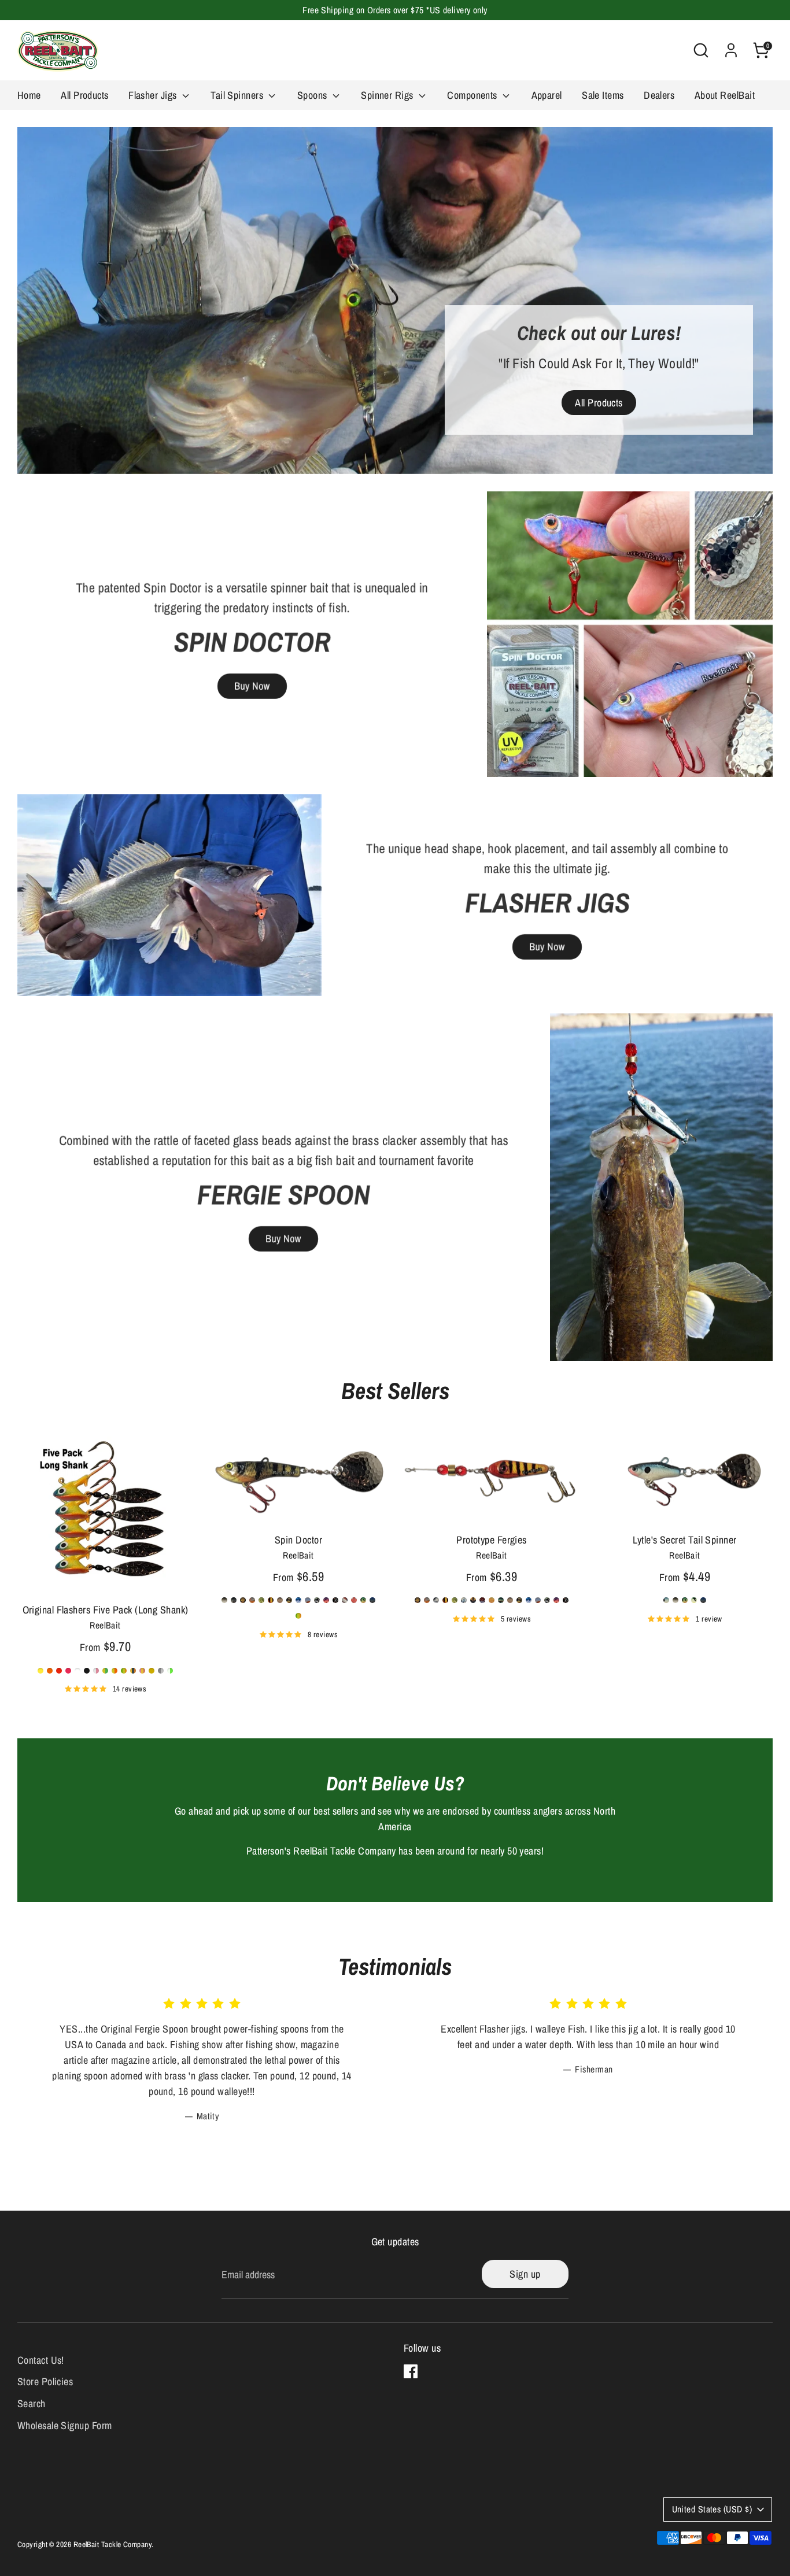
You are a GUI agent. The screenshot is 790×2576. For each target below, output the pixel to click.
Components (473, 95)
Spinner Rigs (388, 95)
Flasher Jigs (154, 95)
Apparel (547, 95)
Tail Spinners (238, 95)
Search (32, 2403)
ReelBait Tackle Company (112, 2544)
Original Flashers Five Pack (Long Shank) (106, 1610)
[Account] (731, 50)
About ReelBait (725, 95)
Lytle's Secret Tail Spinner (684, 1540)
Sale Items (603, 95)
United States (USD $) (712, 2509)
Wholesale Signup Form (64, 2425)
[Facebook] (411, 2371)
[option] (395, 301)
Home (29, 95)
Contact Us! (41, 2360)
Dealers (659, 95)
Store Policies (45, 2381)
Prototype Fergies (492, 1540)
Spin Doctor (298, 1540)
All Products (84, 95)
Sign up (525, 2274)
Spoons (313, 95)
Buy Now (252, 686)
